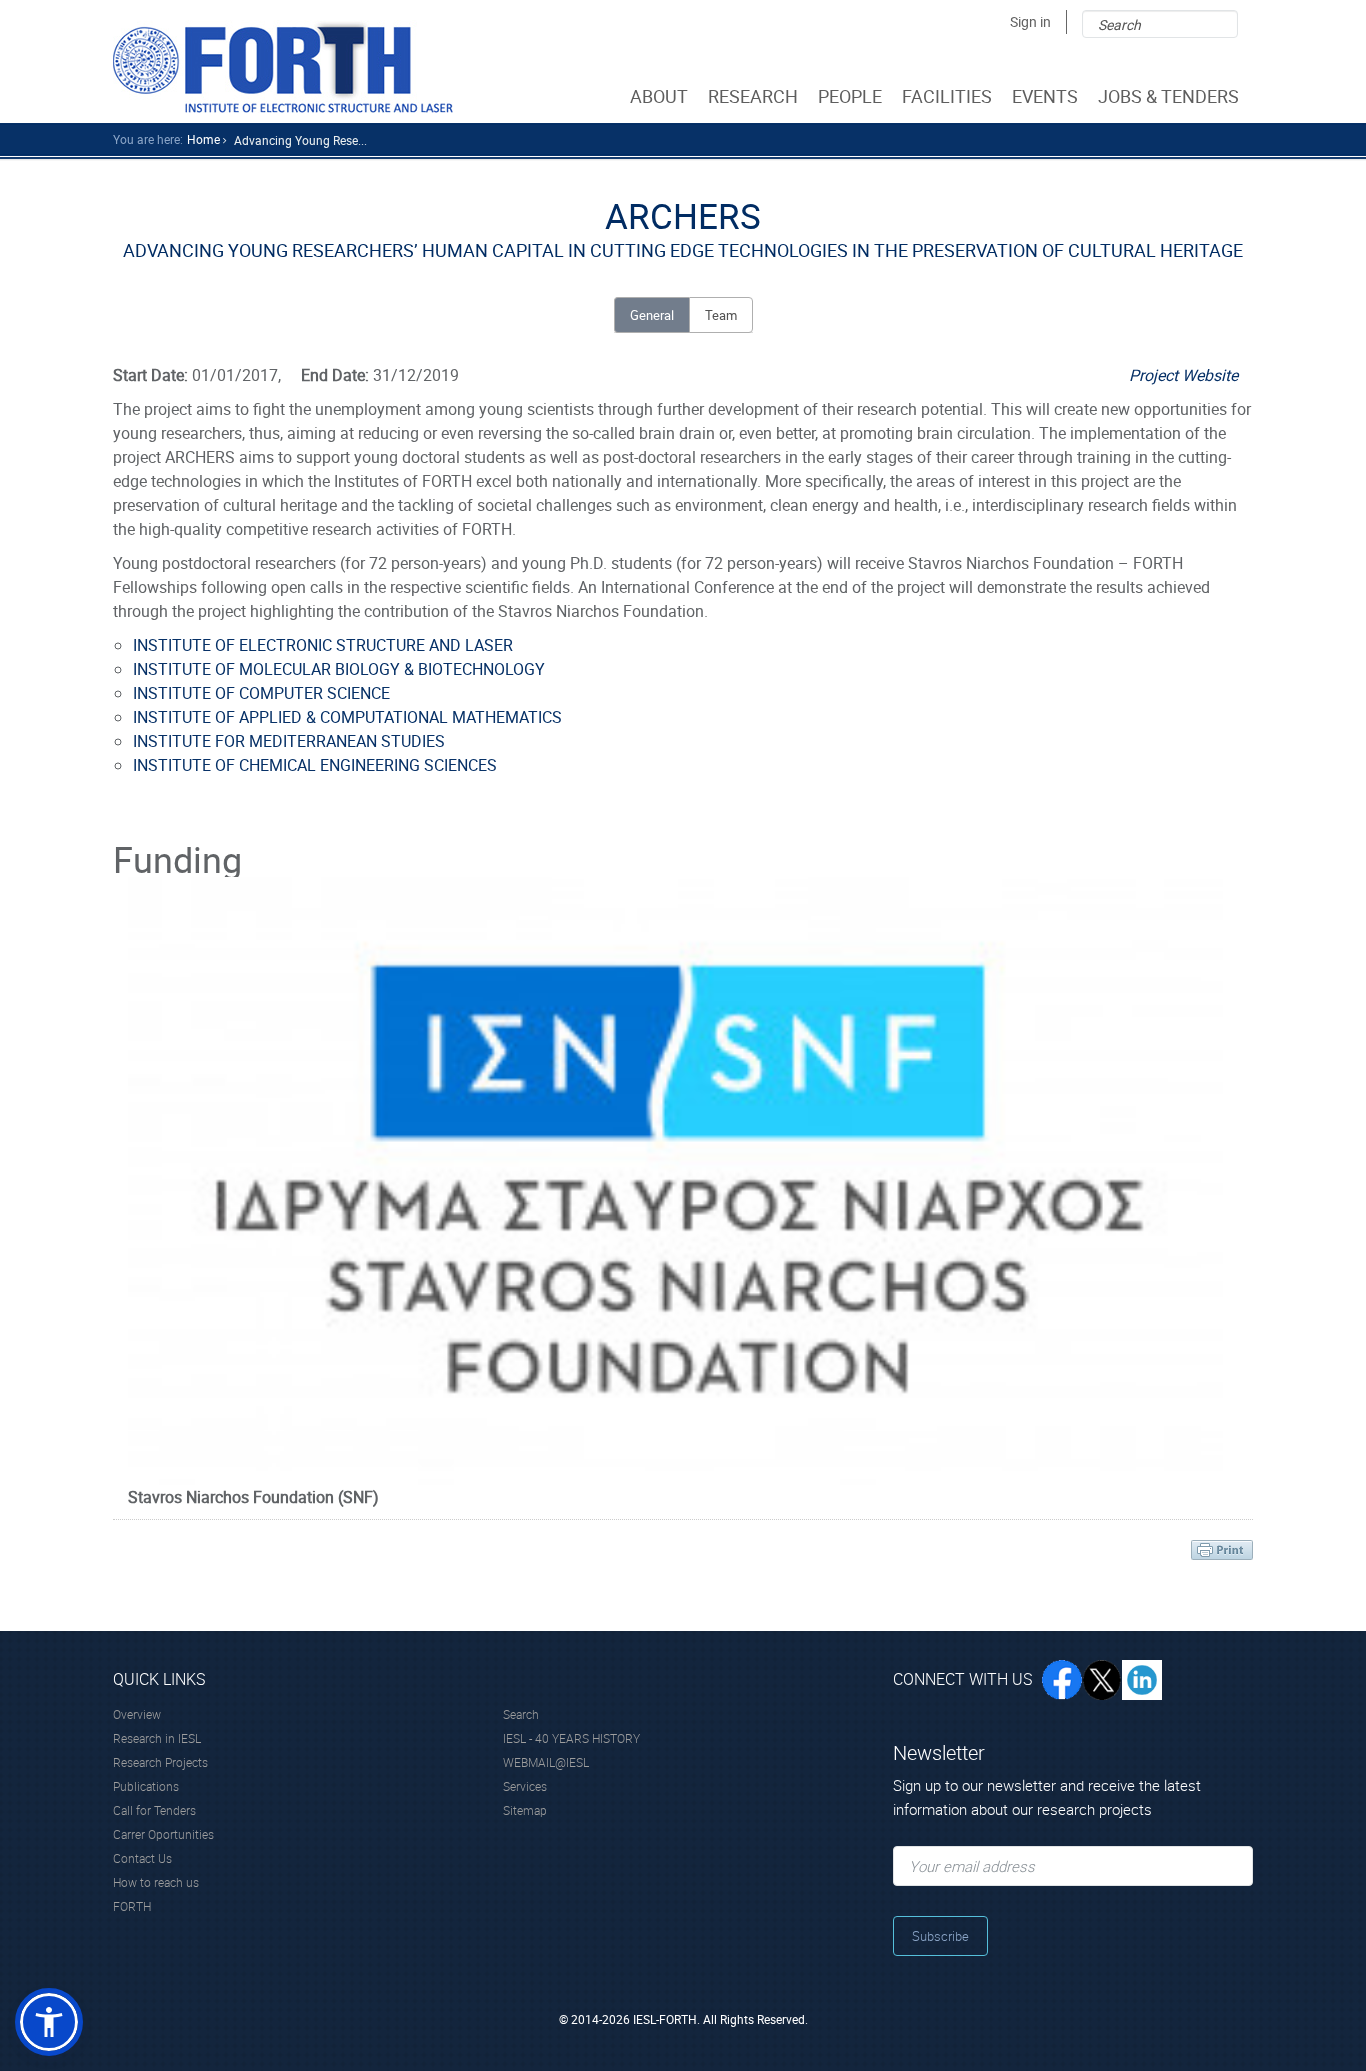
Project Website (1183, 375)
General (652, 315)
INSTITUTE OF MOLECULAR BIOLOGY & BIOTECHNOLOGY (339, 669)
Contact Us (142, 1858)
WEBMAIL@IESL (546, 1762)
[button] (49, 2022)
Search (521, 1714)
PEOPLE (850, 96)
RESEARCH (753, 96)
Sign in (1030, 21)
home (203, 139)
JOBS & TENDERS (1168, 96)
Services (525, 1786)
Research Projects (160, 1762)
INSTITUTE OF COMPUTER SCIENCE (261, 693)
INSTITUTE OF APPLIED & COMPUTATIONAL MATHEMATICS (347, 717)
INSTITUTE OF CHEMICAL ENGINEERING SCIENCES (315, 765)
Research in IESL (157, 1738)
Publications (146, 1786)
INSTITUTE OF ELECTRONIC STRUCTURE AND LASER (323, 645)
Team (721, 315)
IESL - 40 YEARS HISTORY (571, 1738)
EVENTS (1045, 96)
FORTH (132, 1906)
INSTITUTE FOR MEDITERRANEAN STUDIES (289, 741)
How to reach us (156, 1882)
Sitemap (525, 1810)
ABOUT (659, 96)
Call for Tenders (154, 1810)
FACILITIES (947, 96)
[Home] (283, 66)
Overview (137, 1714)
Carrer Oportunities (163, 1834)
